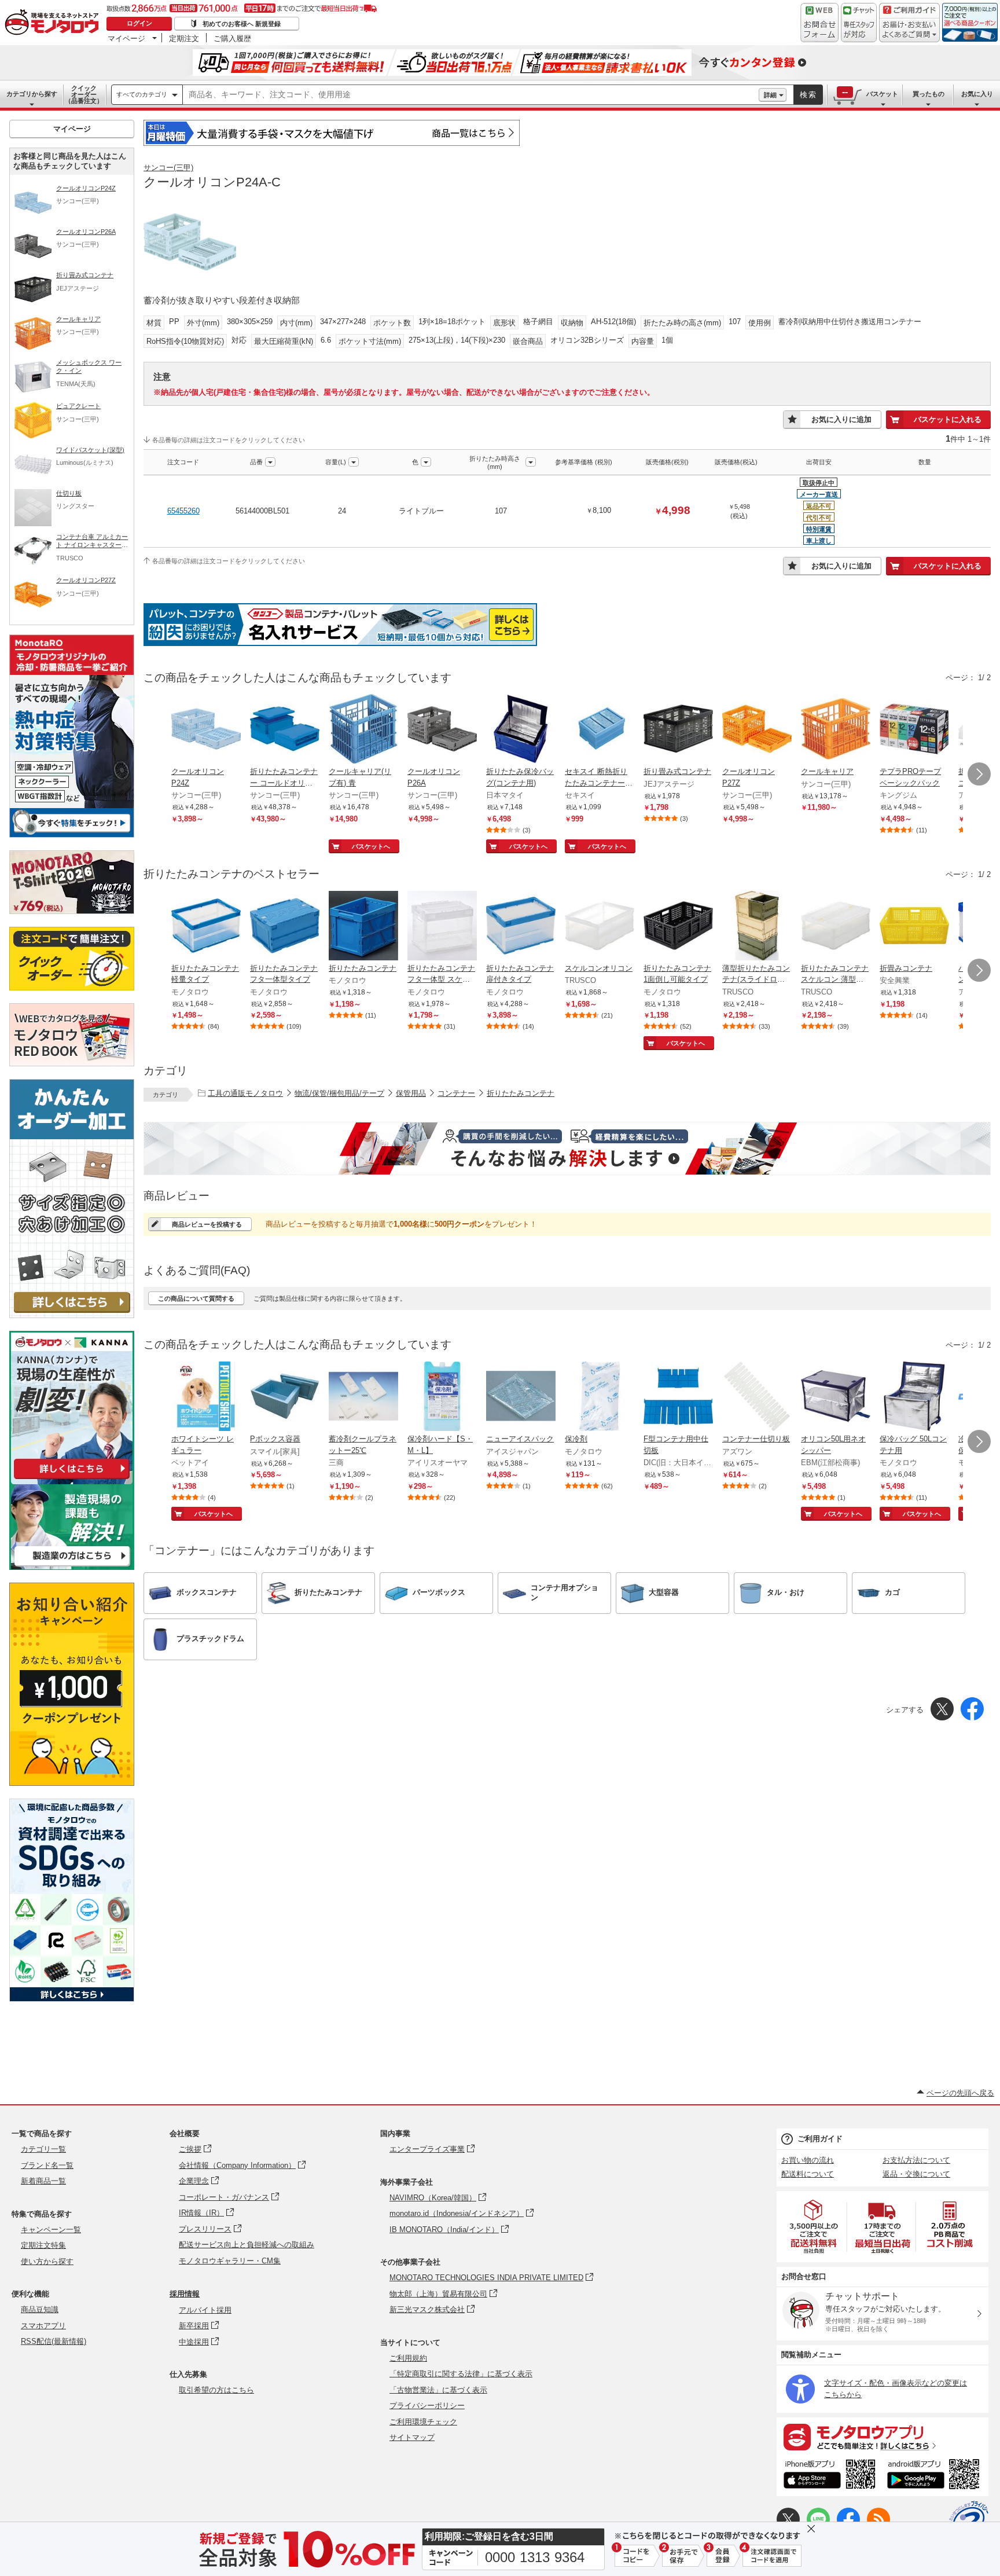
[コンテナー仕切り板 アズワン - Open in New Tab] (757, 1397)
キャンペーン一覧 (51, 2230)
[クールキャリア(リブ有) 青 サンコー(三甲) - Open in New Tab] (363, 730)
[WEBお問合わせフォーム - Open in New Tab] (819, 23)
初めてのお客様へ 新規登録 (242, 24)
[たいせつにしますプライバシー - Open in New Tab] (969, 2520)
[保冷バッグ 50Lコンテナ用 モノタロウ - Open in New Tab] (914, 1397)
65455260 (183, 511)
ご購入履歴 (232, 38)
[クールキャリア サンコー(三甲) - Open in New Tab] (836, 730)
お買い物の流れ (808, 2160)
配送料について (808, 2174)
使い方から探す (47, 2261)
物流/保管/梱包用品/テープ (339, 1093)
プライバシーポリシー (427, 2406)
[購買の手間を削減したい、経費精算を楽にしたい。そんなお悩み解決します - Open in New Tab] (567, 1148)
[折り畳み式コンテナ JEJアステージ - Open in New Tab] (678, 730)
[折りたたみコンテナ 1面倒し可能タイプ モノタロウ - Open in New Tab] (678, 927)
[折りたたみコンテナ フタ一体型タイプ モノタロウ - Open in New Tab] (285, 927)
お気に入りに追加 (841, 419)
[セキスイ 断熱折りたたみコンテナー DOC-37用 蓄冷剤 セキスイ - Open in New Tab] (600, 730)
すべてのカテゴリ (142, 94)
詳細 (770, 95)
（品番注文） (84, 94)
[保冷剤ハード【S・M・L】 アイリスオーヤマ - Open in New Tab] (442, 1397)
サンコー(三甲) (168, 168)
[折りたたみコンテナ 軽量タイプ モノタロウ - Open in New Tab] (206, 927)
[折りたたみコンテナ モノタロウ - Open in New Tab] (363, 927)
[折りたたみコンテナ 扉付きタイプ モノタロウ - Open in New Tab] (521, 927)
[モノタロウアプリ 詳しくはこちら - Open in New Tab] (883, 2436)
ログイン (139, 23)
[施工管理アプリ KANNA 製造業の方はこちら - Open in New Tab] (72, 1567)
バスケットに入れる (948, 419)
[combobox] (471, 95)
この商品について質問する (196, 1298)
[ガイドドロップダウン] (909, 30)
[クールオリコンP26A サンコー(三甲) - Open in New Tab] (442, 730)
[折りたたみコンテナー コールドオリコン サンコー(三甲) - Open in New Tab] (285, 730)
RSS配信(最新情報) (54, 2341)
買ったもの (929, 94)
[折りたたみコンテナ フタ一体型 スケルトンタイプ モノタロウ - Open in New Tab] (442, 927)
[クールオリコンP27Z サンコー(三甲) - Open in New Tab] (757, 730)
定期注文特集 (43, 2245)
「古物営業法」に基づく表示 (438, 2390)
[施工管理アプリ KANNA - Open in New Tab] (72, 1479)
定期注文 (184, 38)
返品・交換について (916, 2174)
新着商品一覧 (43, 2181)
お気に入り (977, 94)
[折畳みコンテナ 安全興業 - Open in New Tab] (914, 927)
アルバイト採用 (205, 2310)
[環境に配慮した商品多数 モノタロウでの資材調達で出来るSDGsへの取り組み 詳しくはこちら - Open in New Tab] (72, 1999)
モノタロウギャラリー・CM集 (230, 2261)
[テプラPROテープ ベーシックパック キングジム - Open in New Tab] (914, 730)
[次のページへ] (979, 774)
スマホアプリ (43, 2326)
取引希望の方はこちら (216, 2390)
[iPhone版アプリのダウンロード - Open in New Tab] (830, 2476)
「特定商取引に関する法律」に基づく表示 (461, 2374)
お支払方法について (916, 2160)
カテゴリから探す (32, 94)
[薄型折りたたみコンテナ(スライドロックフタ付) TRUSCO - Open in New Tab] (757, 927)
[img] (54, 23)
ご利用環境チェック (423, 2422)
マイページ (126, 38)
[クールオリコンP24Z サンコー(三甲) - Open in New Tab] (206, 730)
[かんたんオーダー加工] (72, 1315)
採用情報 (185, 2294)
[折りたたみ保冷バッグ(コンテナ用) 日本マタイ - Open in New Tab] (521, 730)
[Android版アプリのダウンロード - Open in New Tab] (935, 2476)
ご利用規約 (408, 2358)
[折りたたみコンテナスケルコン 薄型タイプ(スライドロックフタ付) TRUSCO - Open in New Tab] (836, 927)
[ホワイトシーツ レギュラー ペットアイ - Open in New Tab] (206, 1397)
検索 (808, 95)
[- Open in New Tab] (814, 2227)
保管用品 (411, 1093)
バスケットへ (371, 846)
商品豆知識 (40, 2309)
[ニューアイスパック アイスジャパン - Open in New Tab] (521, 1397)
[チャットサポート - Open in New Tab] (859, 23)
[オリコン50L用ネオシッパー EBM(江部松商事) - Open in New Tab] (836, 1397)
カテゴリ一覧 (43, 2149)
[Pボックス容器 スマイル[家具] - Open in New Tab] (285, 1397)
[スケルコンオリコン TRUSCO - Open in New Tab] (600, 927)
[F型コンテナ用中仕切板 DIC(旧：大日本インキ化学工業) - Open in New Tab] (678, 1397)
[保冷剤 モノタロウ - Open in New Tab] (600, 1397)
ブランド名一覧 (47, 2165)
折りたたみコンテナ (521, 1093)
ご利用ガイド (820, 2139)
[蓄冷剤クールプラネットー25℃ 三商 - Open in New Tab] (363, 1397)
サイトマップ (412, 2437)
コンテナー (456, 1093)
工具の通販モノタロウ (245, 1093)
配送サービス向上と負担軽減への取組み (247, 2245)
